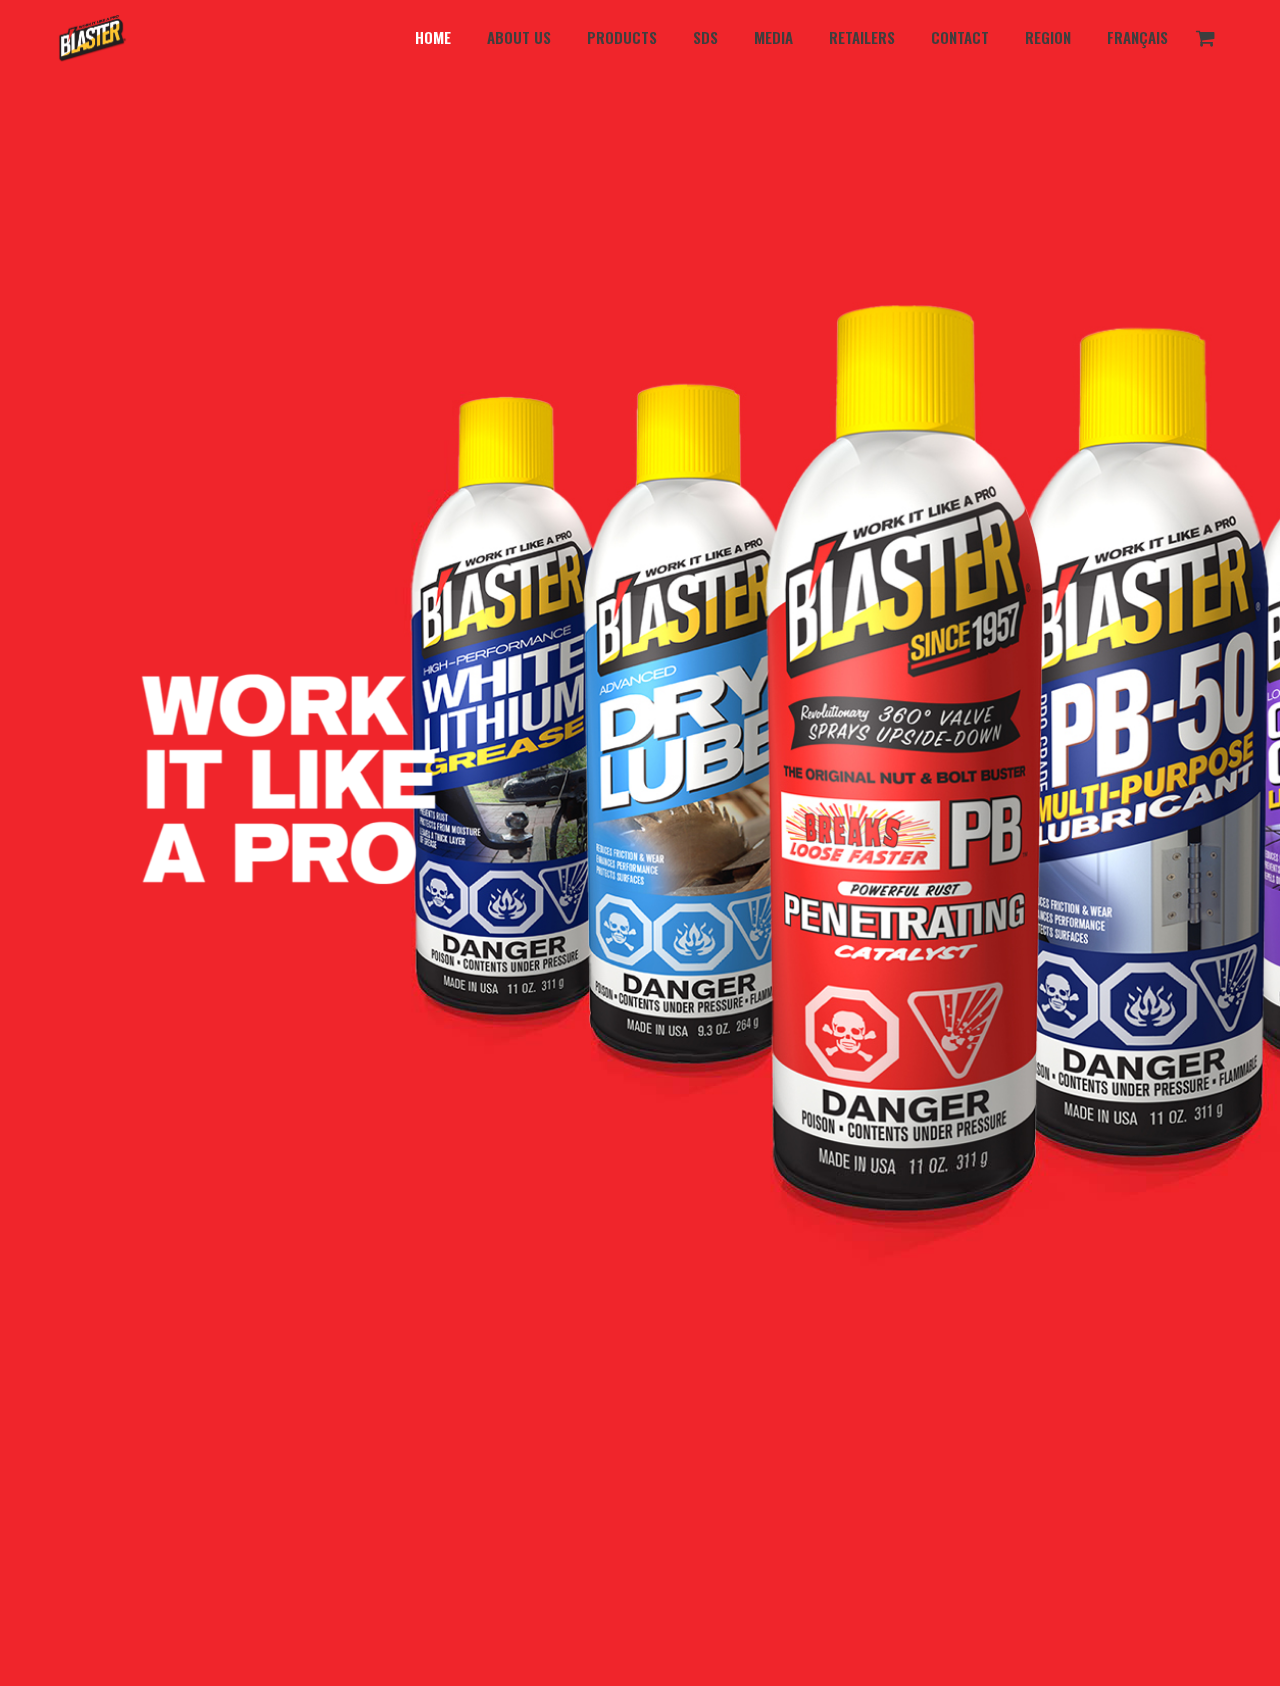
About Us (519, 37)
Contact (960, 37)
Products (622, 37)
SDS (705, 37)
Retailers (862, 37)
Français (1137, 37)
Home (433, 37)
